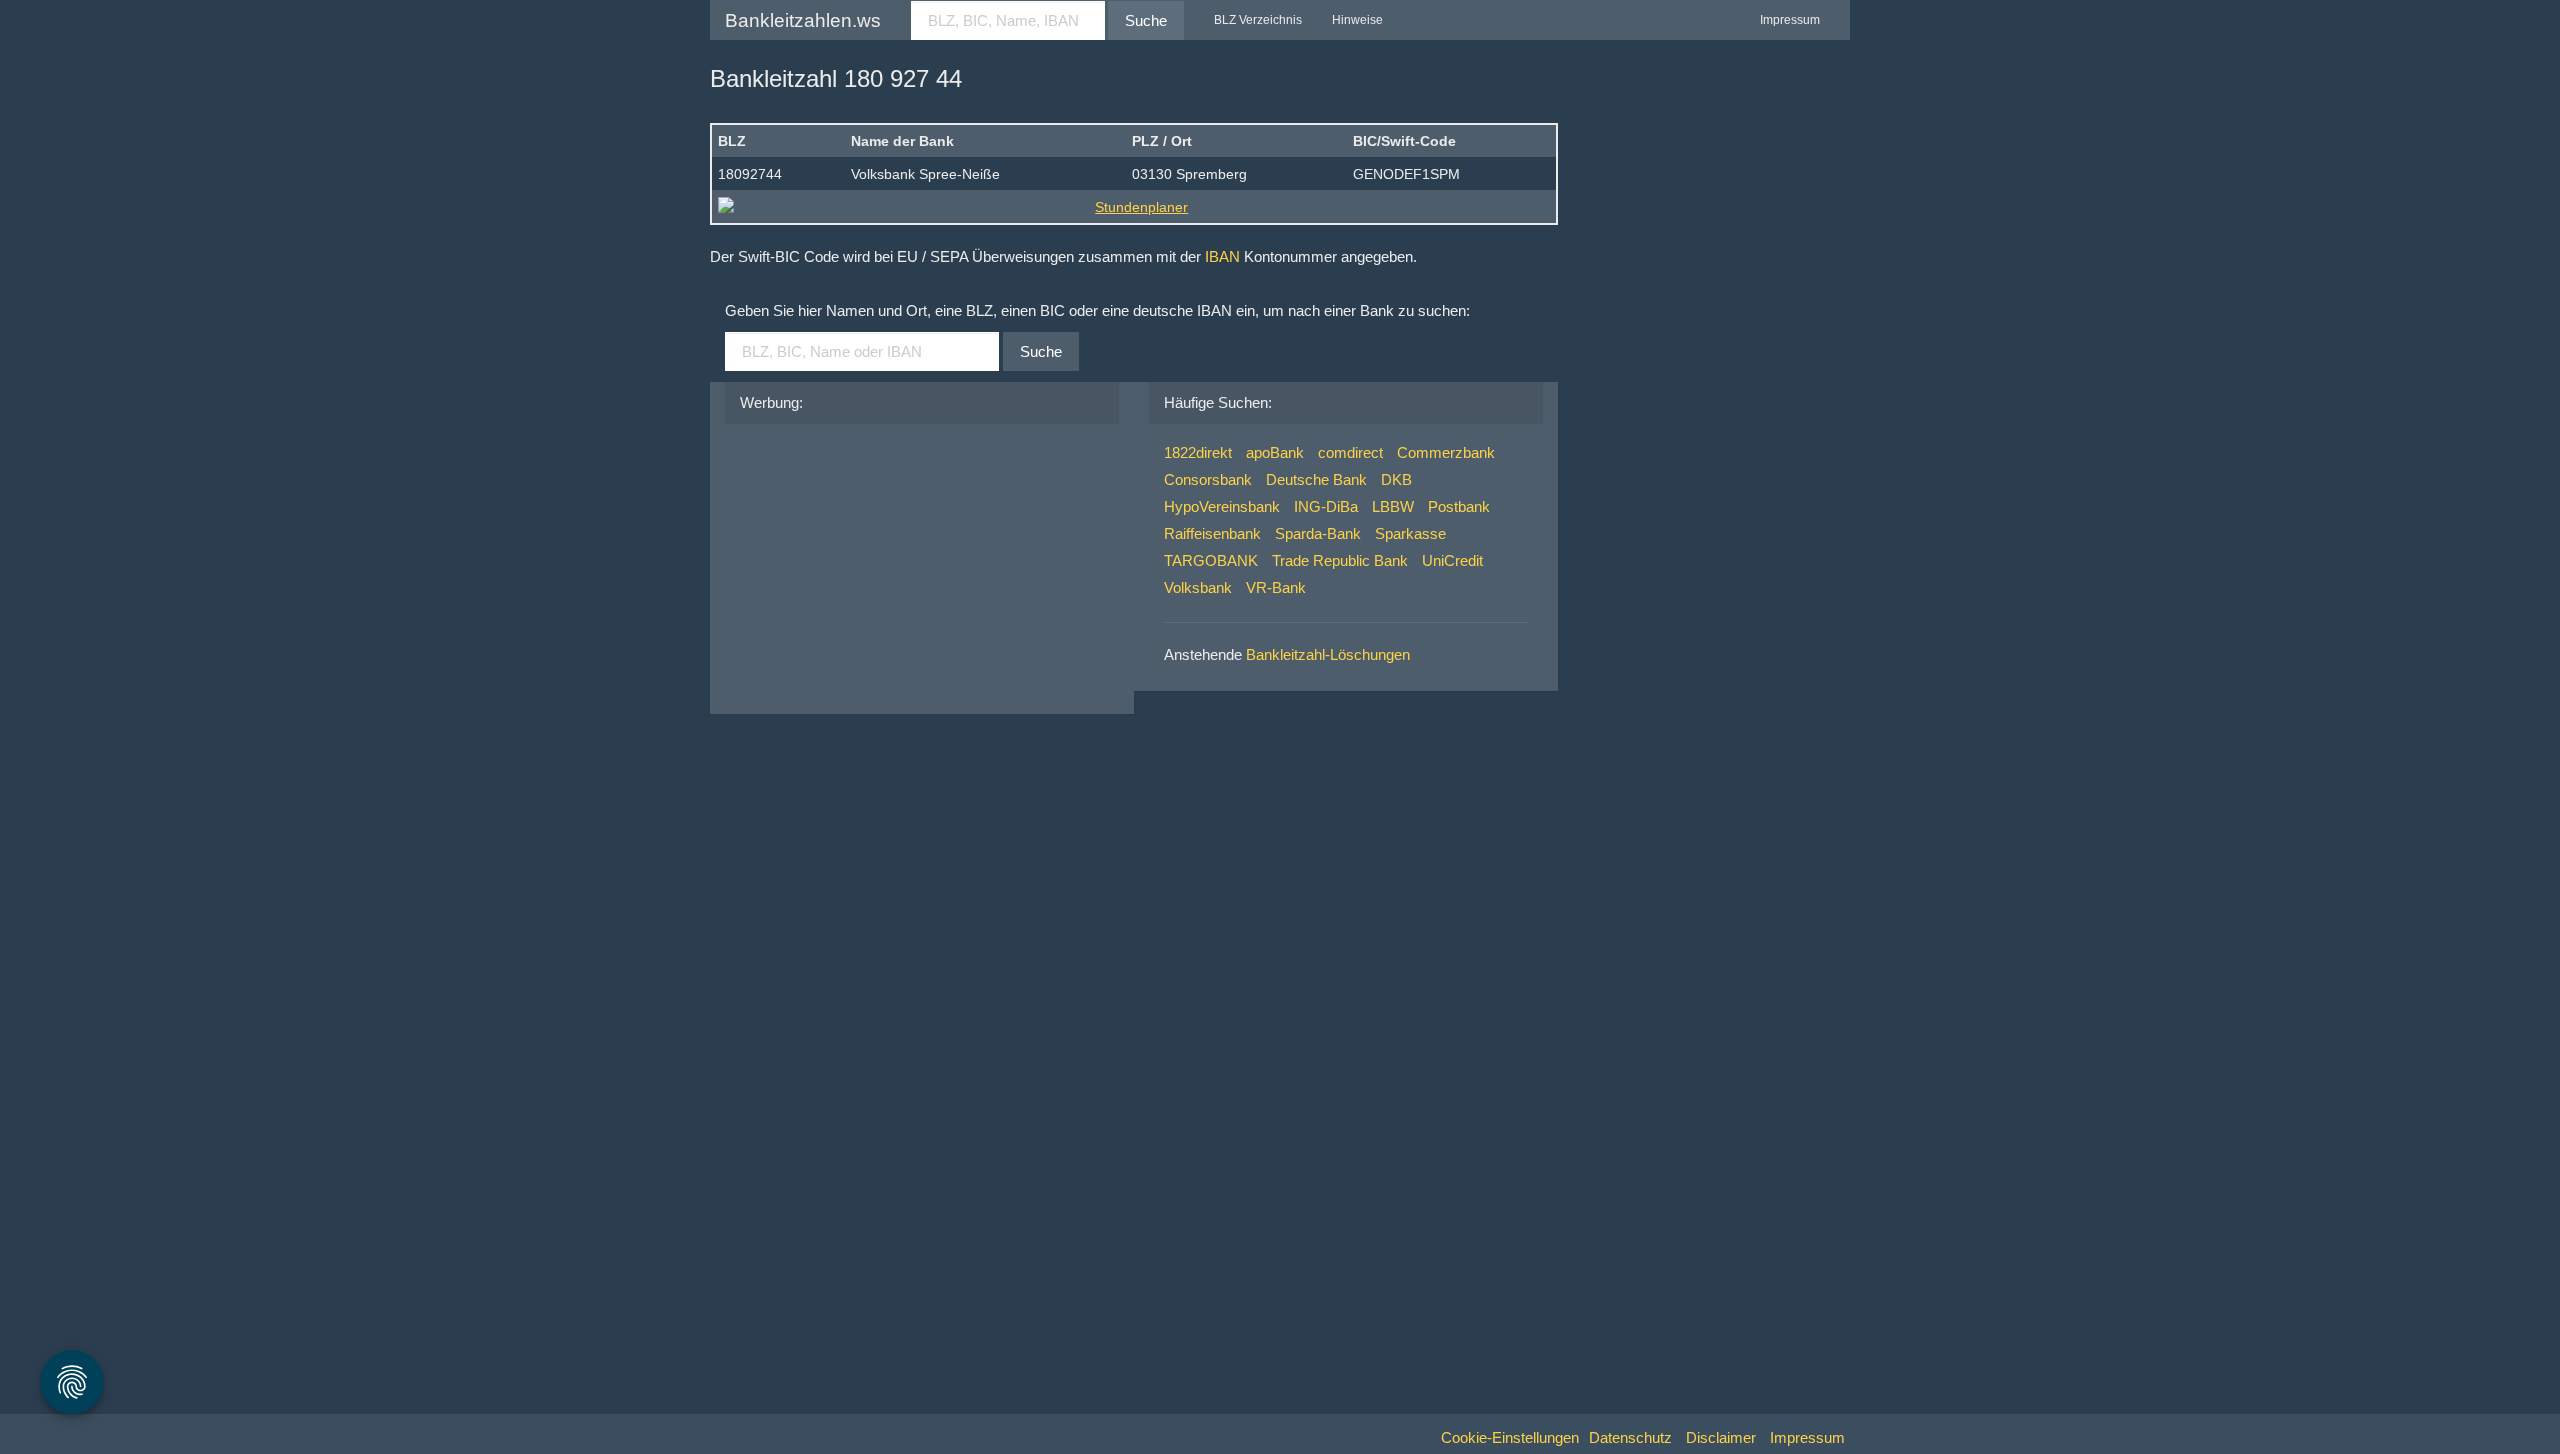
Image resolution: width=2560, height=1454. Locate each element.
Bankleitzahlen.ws (803, 20)
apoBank (1275, 452)
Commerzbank (1446, 452)
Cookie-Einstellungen (1510, 1437)
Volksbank (1198, 587)
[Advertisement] (890, 564)
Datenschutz (1630, 1437)
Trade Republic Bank (1340, 560)
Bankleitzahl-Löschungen (1328, 654)
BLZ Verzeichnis (1258, 20)
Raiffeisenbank (1212, 533)
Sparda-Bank (1318, 533)
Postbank (1459, 506)
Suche (1146, 20)
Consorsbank (1208, 479)
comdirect (1350, 452)
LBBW (1393, 506)
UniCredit (1452, 560)
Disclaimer (1721, 1437)
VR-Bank (1276, 587)
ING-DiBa (1326, 506)
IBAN (1222, 256)
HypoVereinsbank (1222, 506)
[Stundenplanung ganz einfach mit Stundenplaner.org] (1134, 207)
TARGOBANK (1211, 560)
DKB (1396, 479)
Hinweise (1357, 20)
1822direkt (1198, 452)
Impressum (1790, 20)
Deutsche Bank (1316, 479)
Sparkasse (1410, 533)
